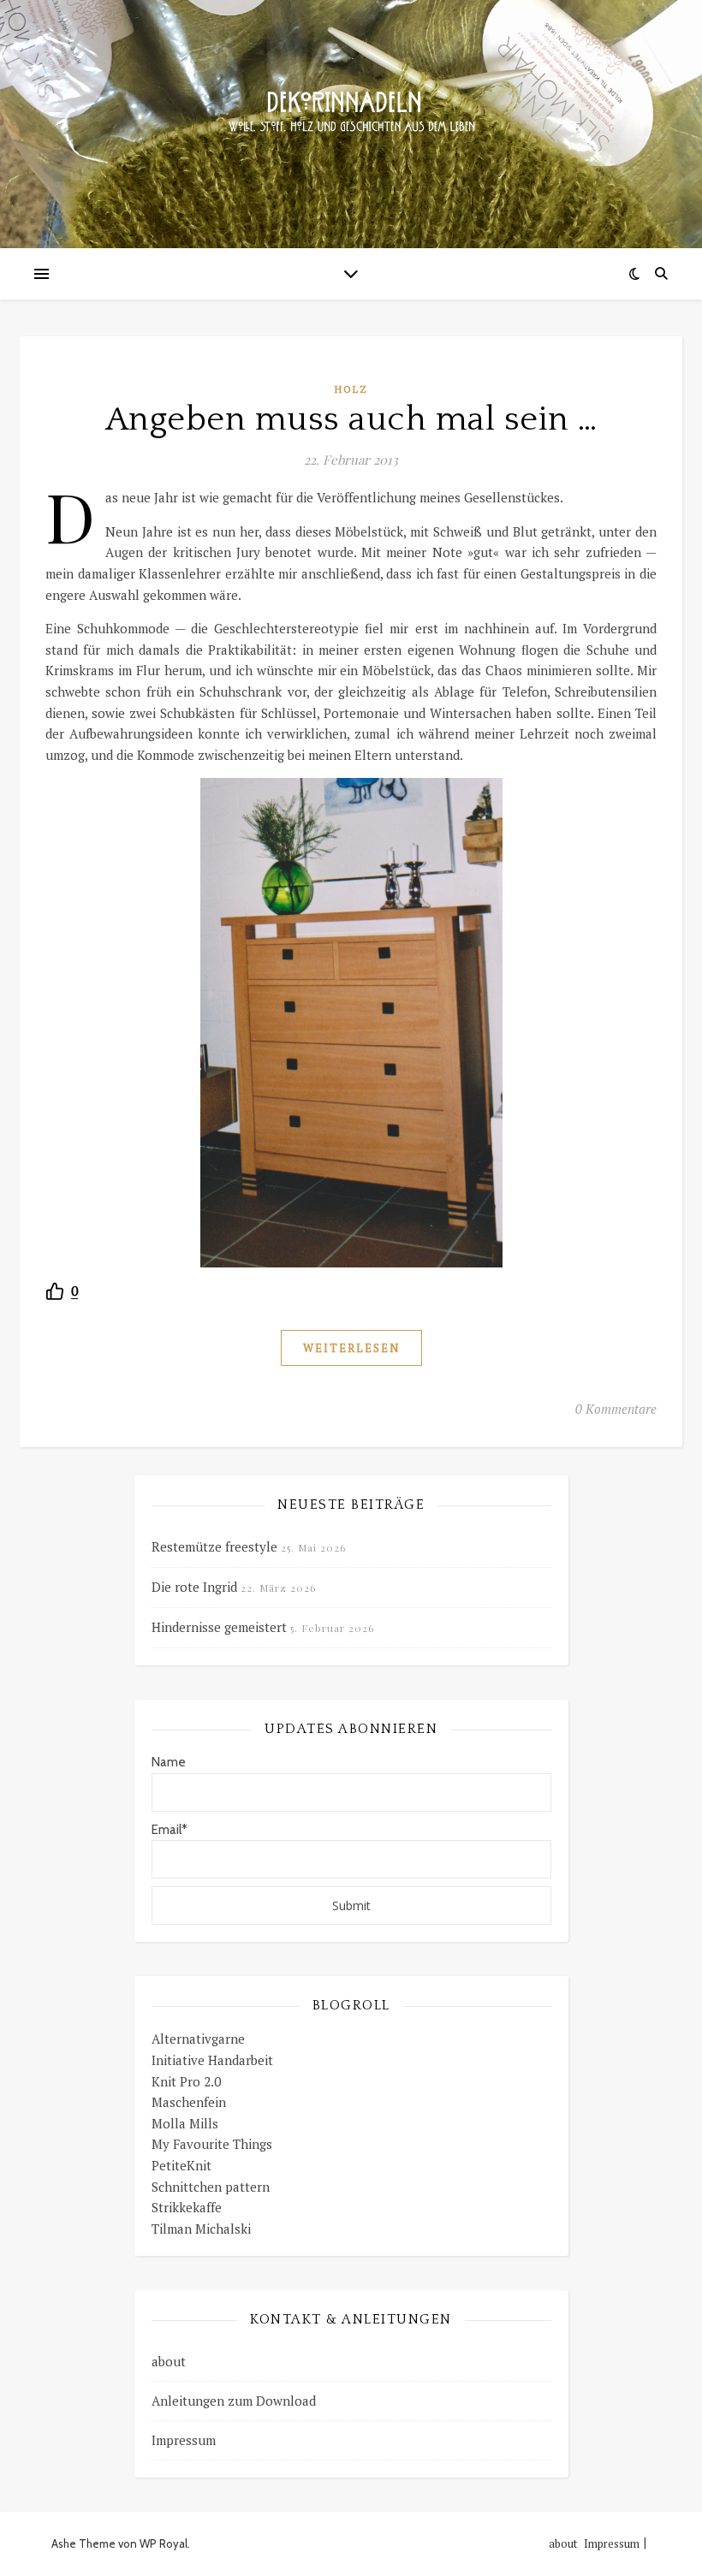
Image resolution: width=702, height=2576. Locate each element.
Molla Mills (185, 2123)
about (169, 2361)
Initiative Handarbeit (212, 2060)
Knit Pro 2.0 (186, 2081)
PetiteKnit (181, 2165)
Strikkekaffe (187, 2207)
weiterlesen (351, 1348)
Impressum (184, 2440)
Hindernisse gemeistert (219, 1627)
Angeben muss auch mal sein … (351, 419)
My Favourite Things (212, 2144)
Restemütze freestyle (214, 1546)
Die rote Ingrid (194, 1587)
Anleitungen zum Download (234, 2401)
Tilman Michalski (201, 2229)
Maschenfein (189, 2102)
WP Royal (164, 2543)
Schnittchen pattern (211, 2187)
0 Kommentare (616, 1409)
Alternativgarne (198, 2039)
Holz (351, 389)
